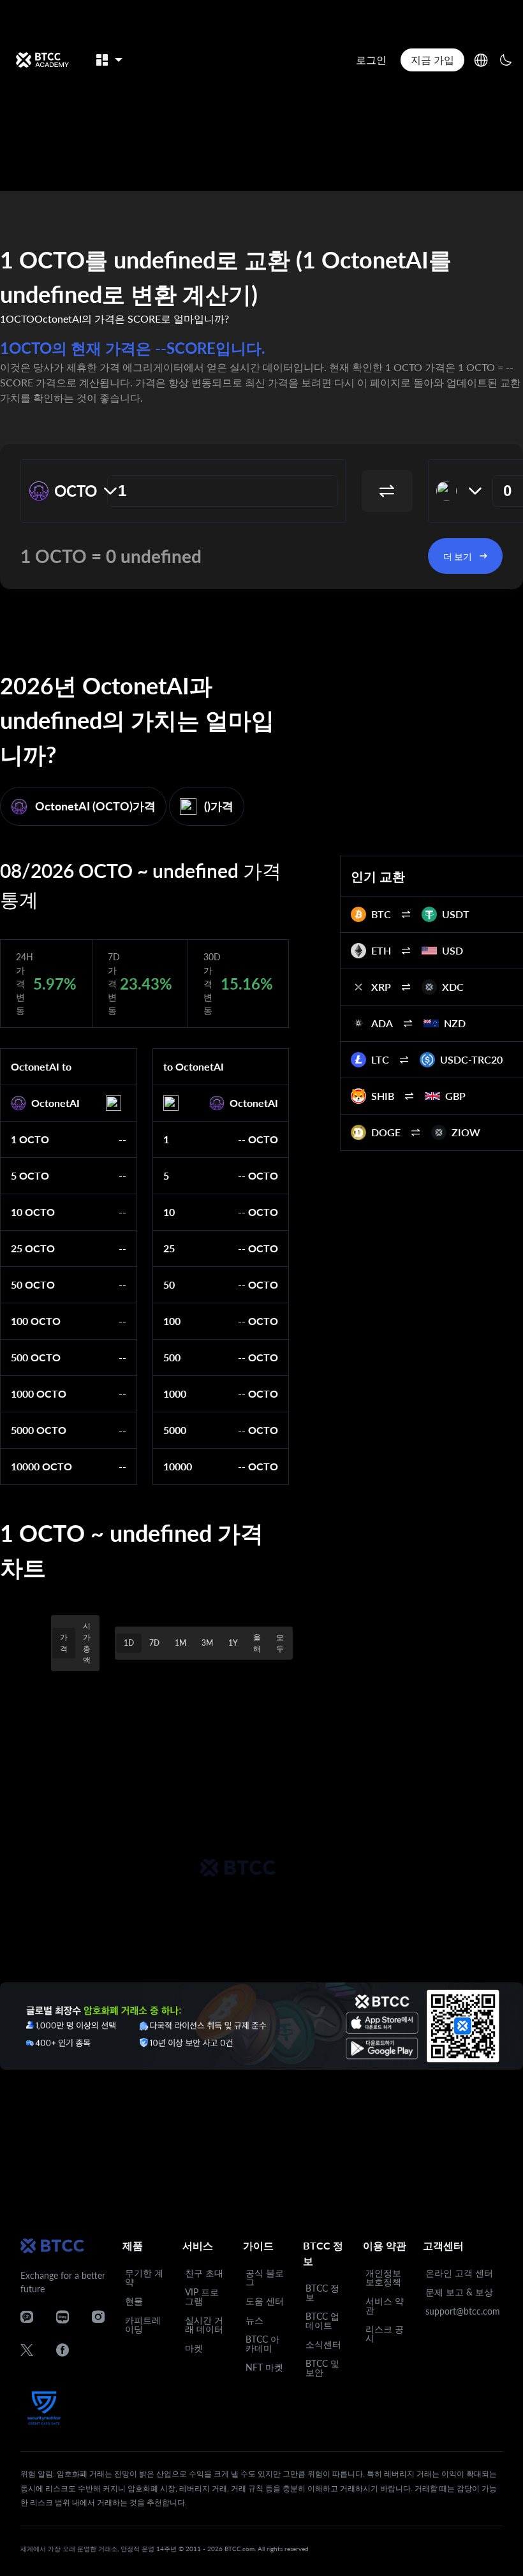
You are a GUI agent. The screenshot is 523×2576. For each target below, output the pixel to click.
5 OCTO (30, 1175)
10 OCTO (33, 1212)
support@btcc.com (463, 2311)
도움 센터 (265, 2301)
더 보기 (458, 556)
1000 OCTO (39, 1394)
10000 (178, 1466)
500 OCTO (36, 1357)
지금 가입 (432, 60)
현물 (134, 2301)
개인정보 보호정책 (383, 2277)
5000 (175, 1430)
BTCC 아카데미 (262, 2344)
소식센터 (323, 2344)
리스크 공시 (385, 2333)
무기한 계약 (144, 2277)
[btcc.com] (42, 60)
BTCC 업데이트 (322, 2321)
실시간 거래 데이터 (204, 2324)
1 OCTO (30, 1139)
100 (172, 1321)
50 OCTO (33, 1284)
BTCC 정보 (322, 2293)
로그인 (371, 60)
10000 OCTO (41, 1466)
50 (169, 1284)
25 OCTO (33, 1248)
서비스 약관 (385, 2305)
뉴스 (254, 2320)
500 (172, 1357)
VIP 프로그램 (202, 2296)
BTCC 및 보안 (322, 2368)
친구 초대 (204, 2273)
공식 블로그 (265, 2277)
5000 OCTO (39, 1430)
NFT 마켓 (264, 2367)
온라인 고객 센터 (459, 2273)
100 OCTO (36, 1321)
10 (169, 1212)
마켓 (194, 2348)
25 (169, 1248)
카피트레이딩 (143, 2324)
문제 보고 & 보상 (459, 2292)
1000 (175, 1394)
